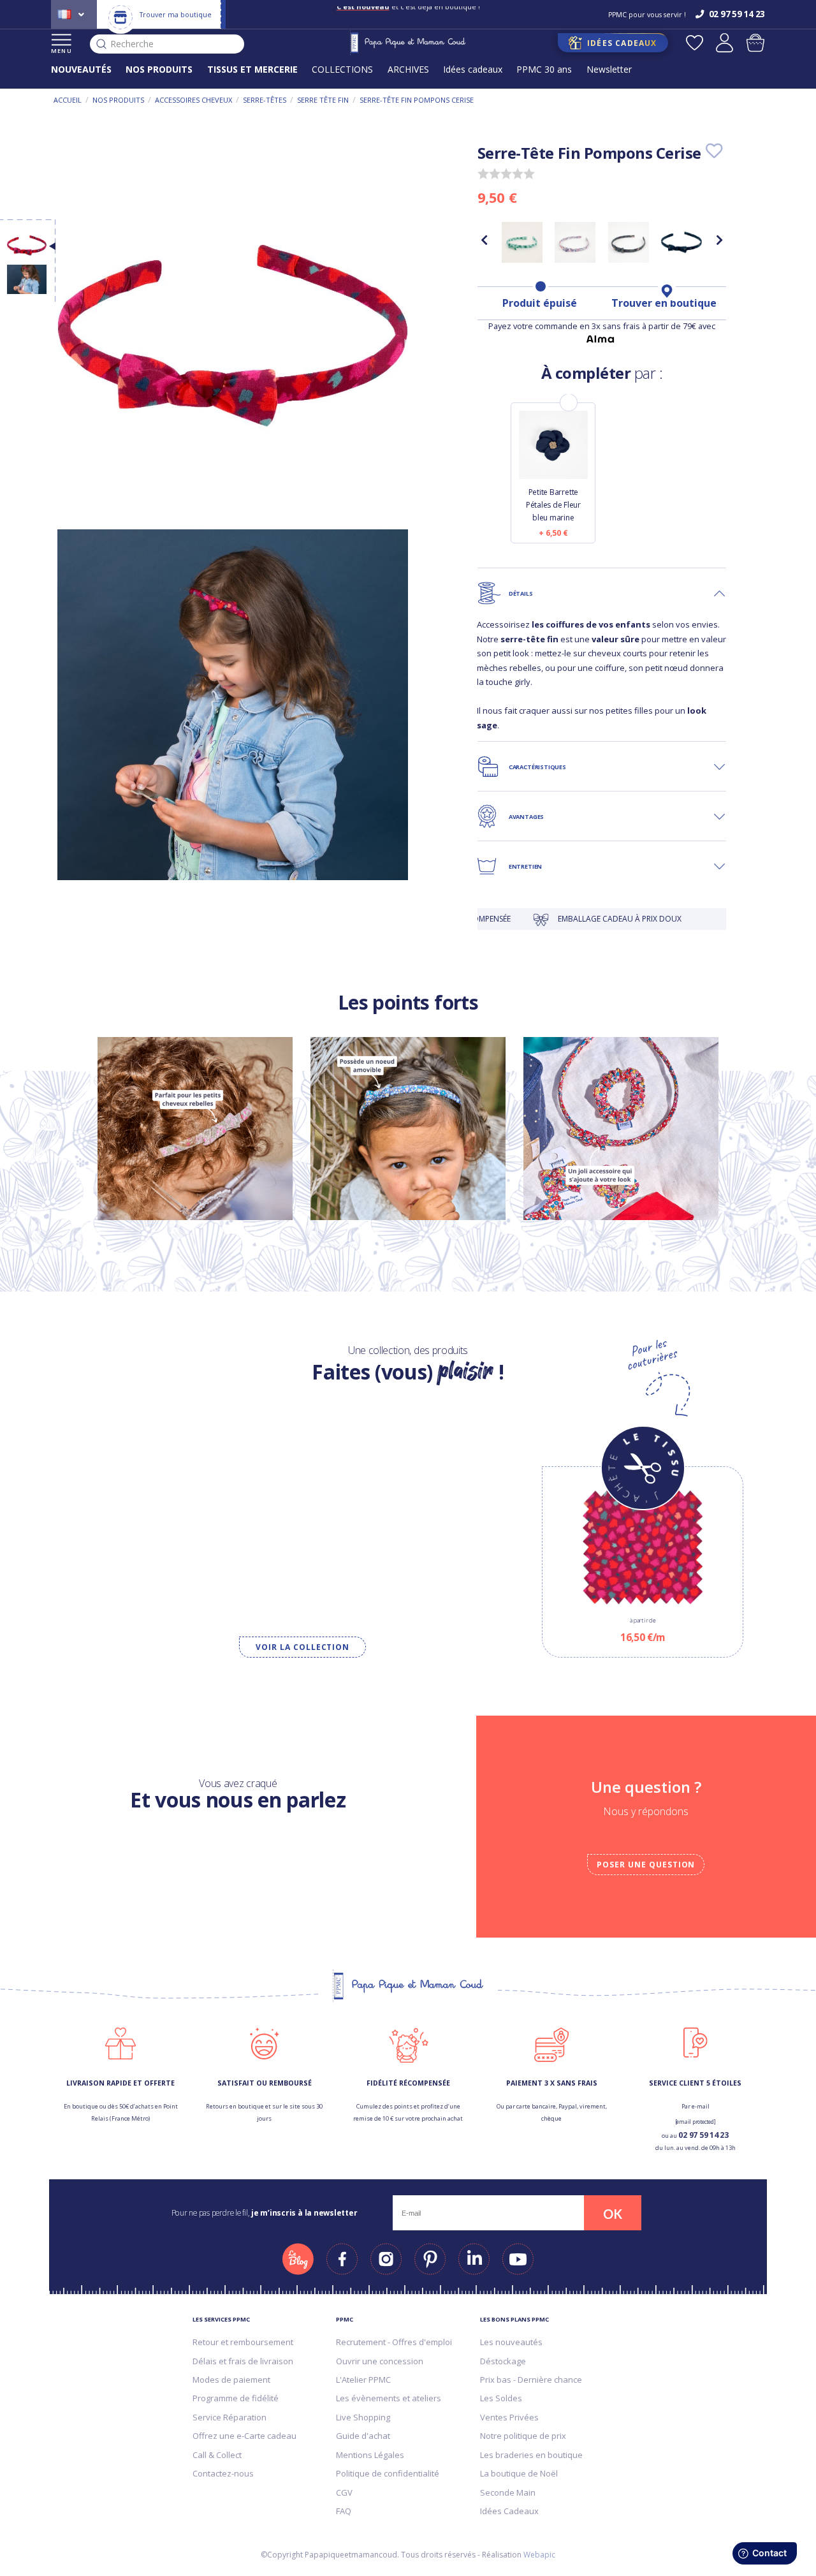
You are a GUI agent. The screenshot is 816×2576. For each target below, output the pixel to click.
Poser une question (646, 1865)
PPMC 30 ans (544, 69)
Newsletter (609, 69)
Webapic (539, 2555)
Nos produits (118, 100)
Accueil (68, 100)
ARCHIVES (408, 69)
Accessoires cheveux (193, 100)
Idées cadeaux (473, 69)
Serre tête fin (323, 100)
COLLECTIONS (342, 69)
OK (613, 2214)
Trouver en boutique (664, 303)
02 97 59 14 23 (703, 2135)
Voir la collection (302, 1647)
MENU (62, 51)
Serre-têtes (265, 100)
